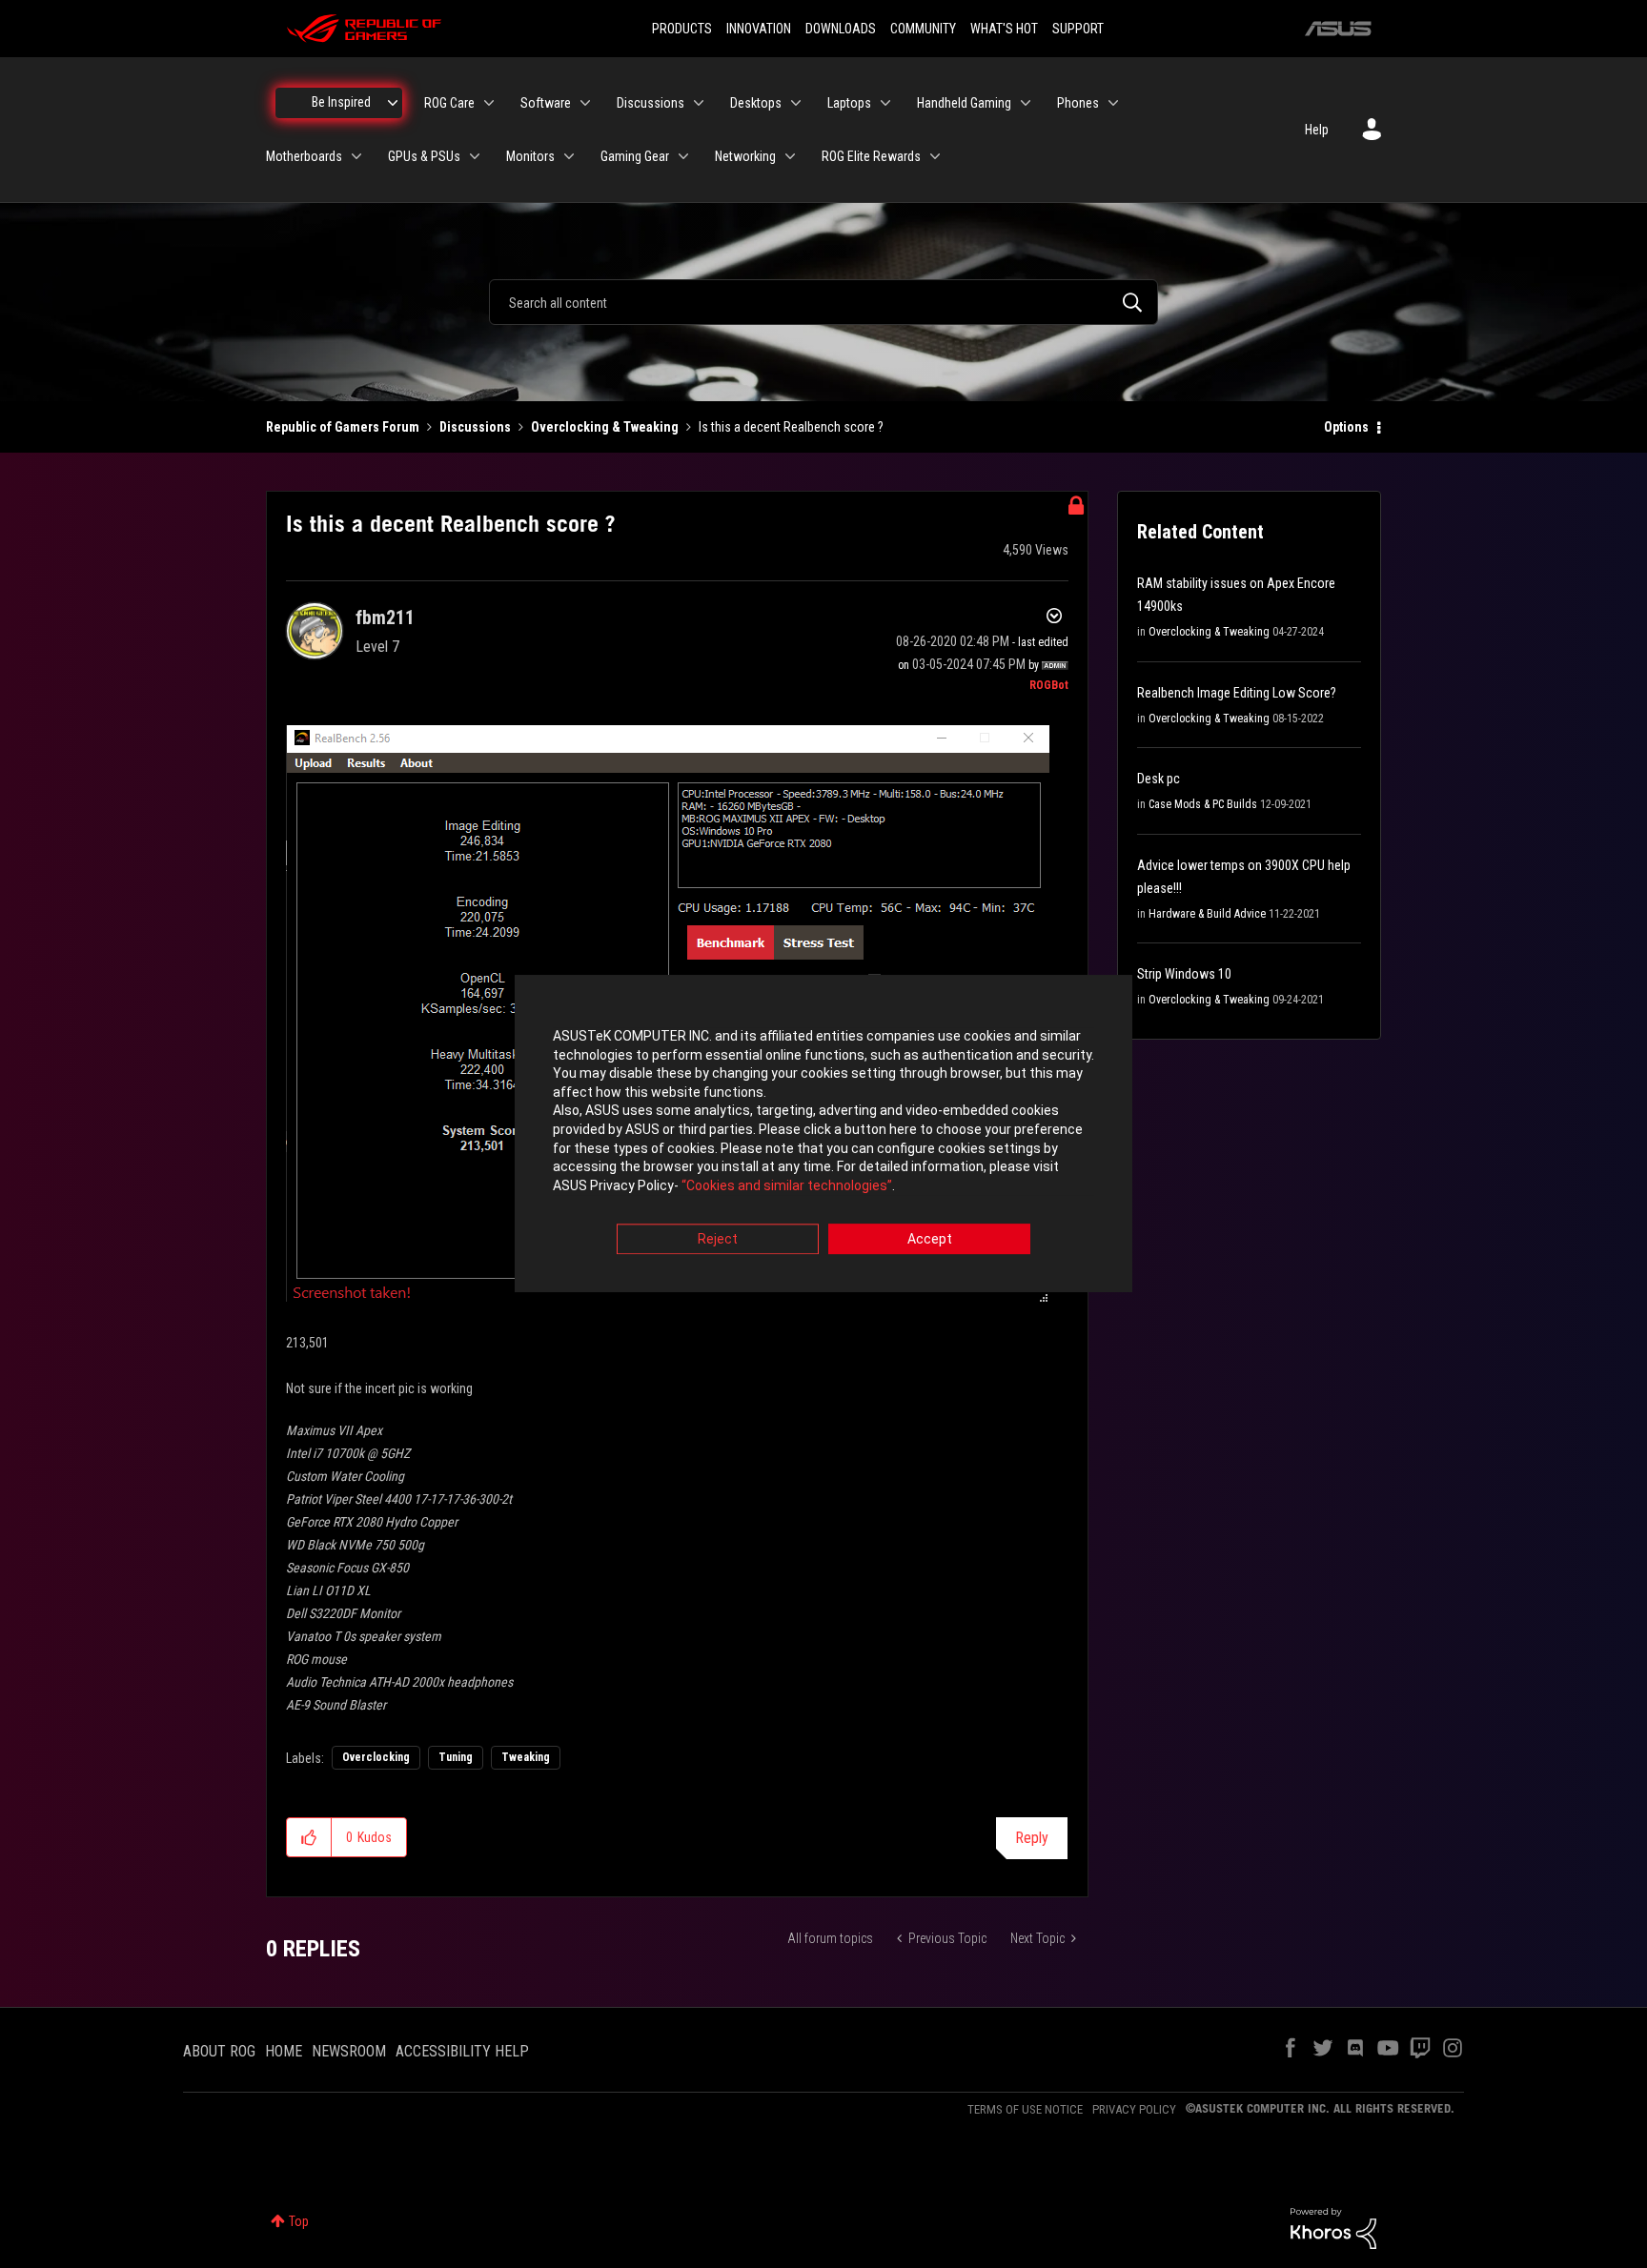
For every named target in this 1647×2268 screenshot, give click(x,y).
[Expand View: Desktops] (796, 103)
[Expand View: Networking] (790, 156)
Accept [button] (930, 1240)
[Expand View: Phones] (1113, 103)
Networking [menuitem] (745, 156)
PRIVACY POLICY (1134, 2109)
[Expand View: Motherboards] (356, 156)
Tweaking (526, 1757)
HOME (284, 2051)
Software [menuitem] (546, 103)
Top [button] (299, 2221)
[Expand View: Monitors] (569, 156)
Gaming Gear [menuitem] (635, 156)
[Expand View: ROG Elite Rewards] (935, 156)
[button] (309, 1837)
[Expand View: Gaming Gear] (683, 156)
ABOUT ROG (219, 2051)
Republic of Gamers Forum (343, 427)
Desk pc (1159, 779)
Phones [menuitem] (1078, 103)
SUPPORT (1078, 29)
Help (1317, 130)
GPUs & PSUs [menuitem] (424, 156)
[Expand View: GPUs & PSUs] (475, 156)
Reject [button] (718, 1240)
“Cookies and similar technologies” (787, 1185)
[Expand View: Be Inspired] (393, 103)
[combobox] (823, 302)
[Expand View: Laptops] (885, 103)
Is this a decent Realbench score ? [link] (791, 427)
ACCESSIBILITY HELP (462, 2051)
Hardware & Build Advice (1207, 914)
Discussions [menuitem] (651, 103)
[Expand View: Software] (585, 103)
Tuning (456, 1757)
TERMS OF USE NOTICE (1025, 2109)
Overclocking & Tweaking (605, 427)
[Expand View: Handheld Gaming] (1026, 103)
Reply (1032, 1838)
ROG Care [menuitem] (449, 103)
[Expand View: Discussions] (699, 103)
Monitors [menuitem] (530, 156)
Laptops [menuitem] (849, 103)
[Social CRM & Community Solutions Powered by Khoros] (1333, 2227)
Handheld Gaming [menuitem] (964, 103)
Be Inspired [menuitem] (341, 102)
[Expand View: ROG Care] (489, 103)
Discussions (475, 427)
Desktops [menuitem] (756, 103)
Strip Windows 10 (1184, 974)
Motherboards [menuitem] (304, 156)
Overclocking (376, 1757)
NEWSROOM (349, 2051)
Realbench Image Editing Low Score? (1237, 693)
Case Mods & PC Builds (1203, 804)
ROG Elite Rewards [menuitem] (871, 156)
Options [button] (1346, 427)
